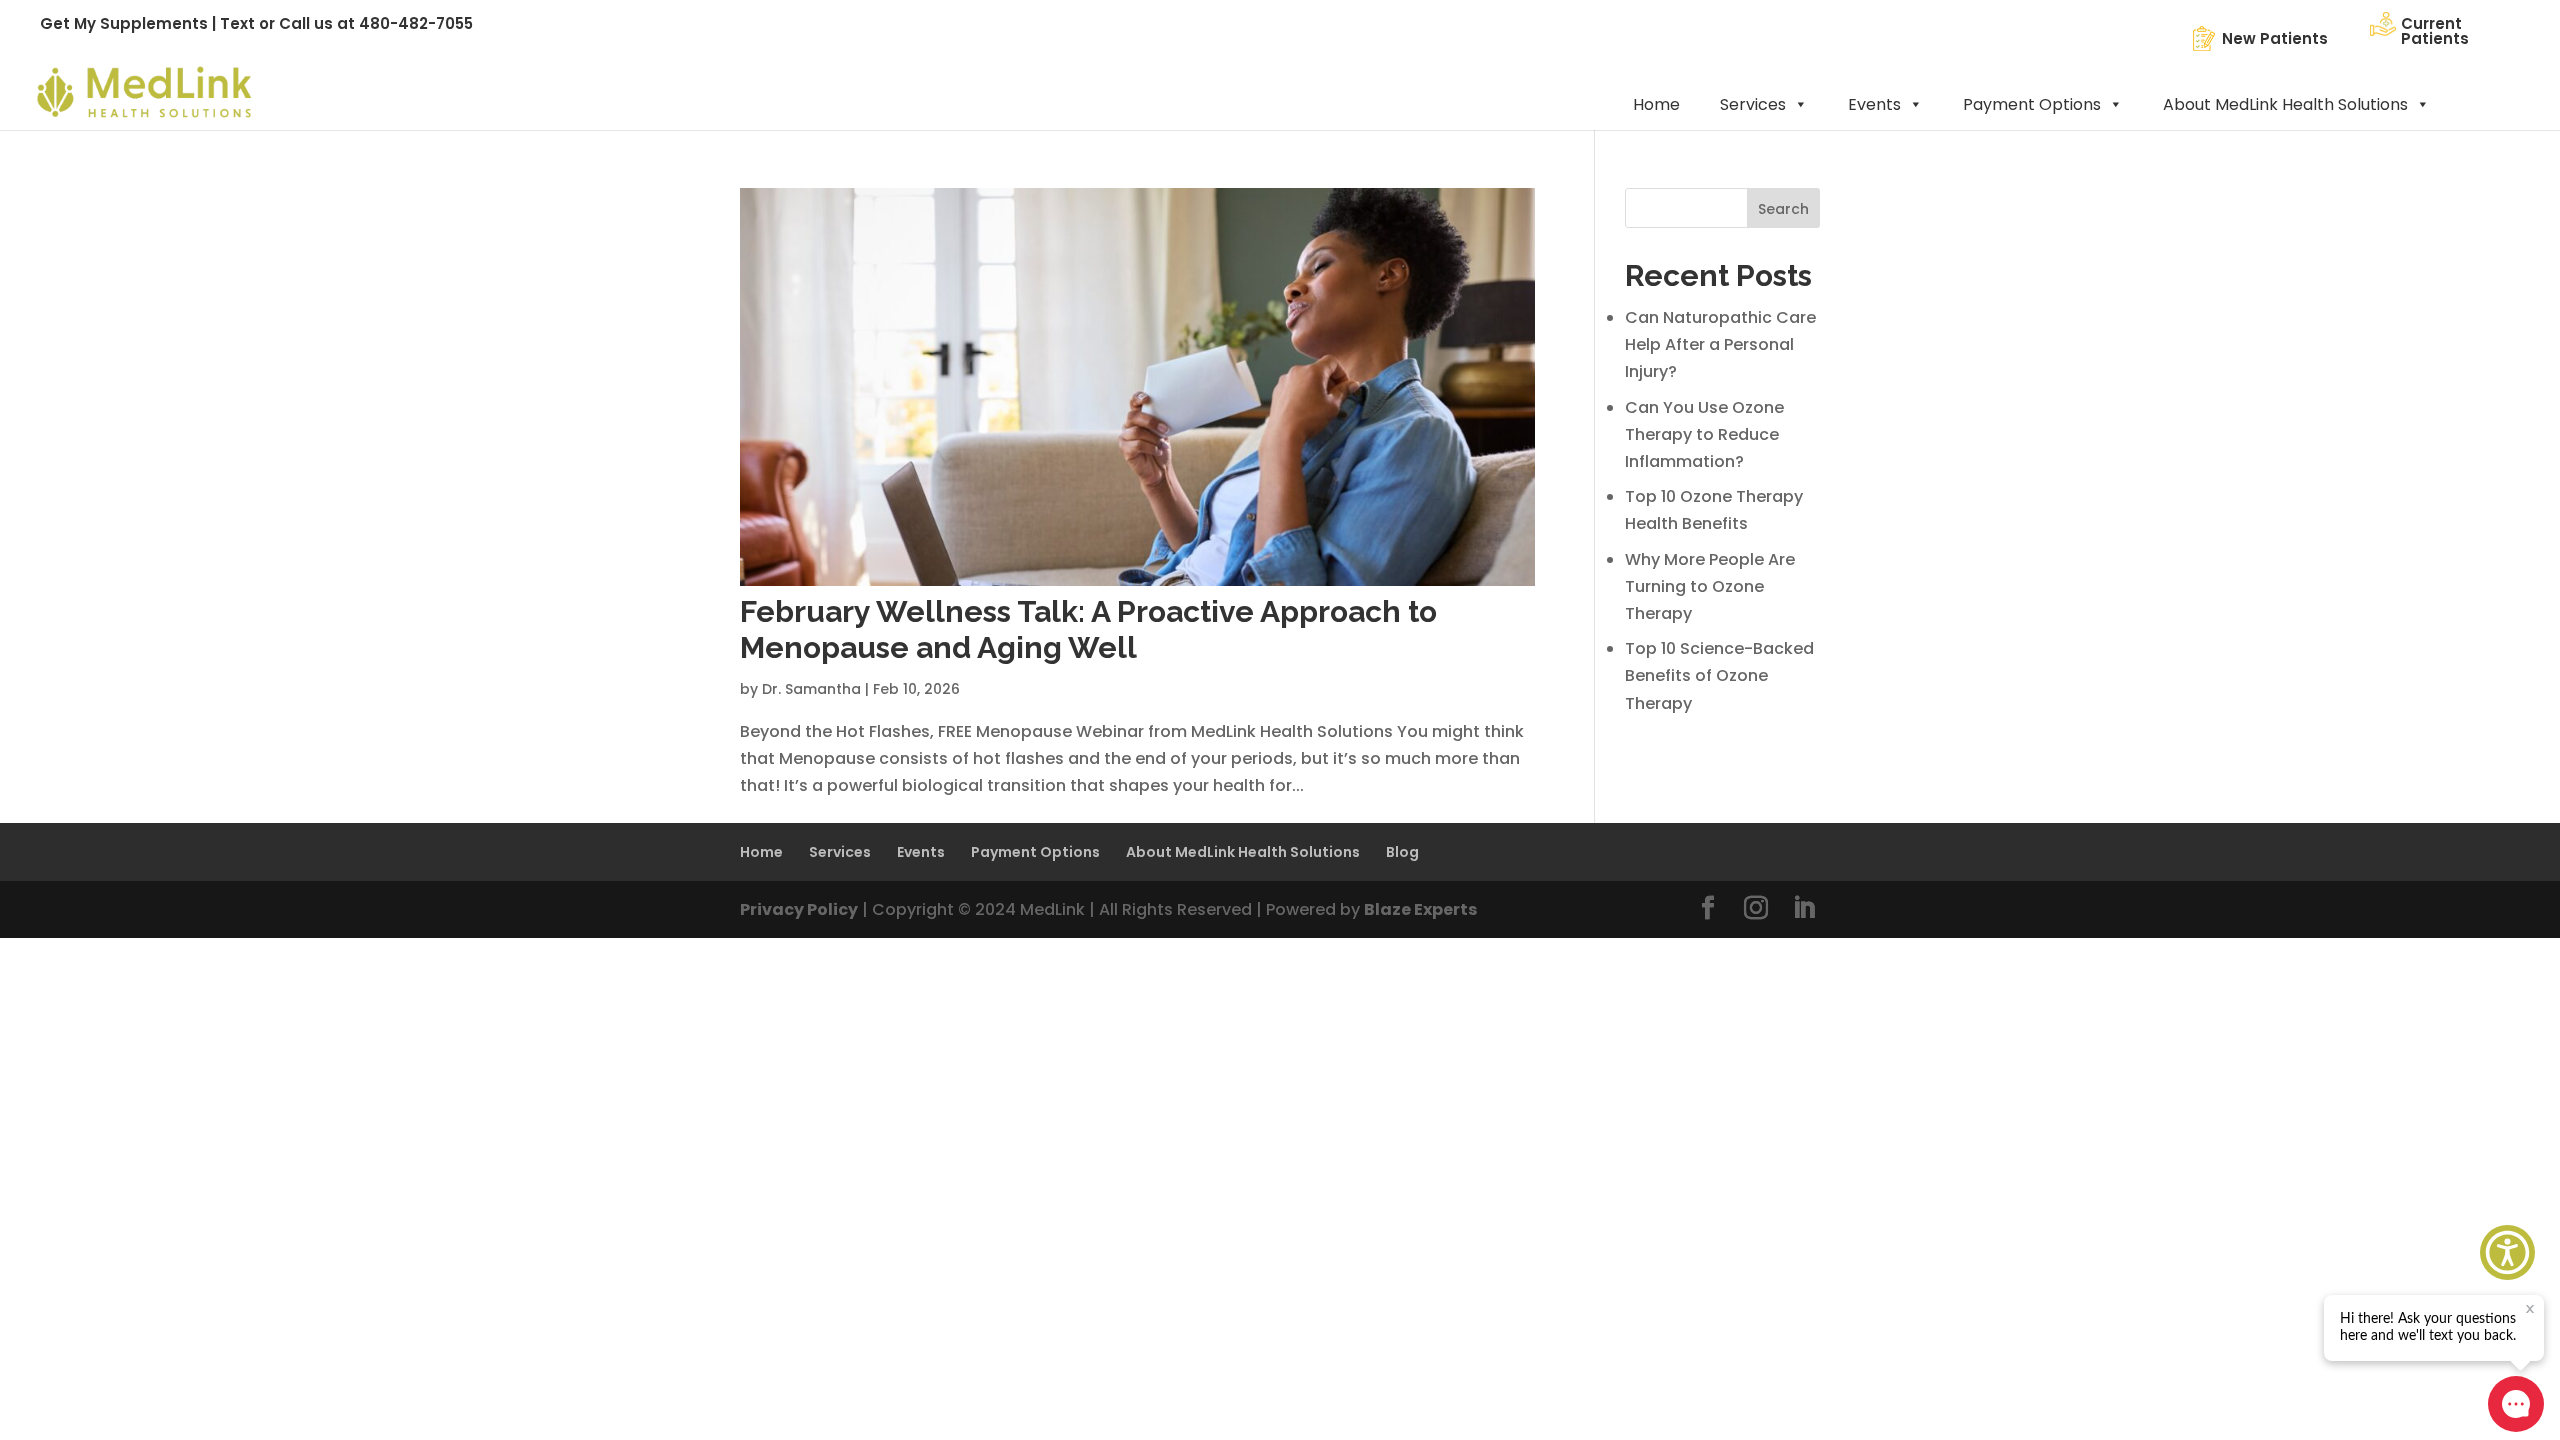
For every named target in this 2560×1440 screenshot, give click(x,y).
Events (1874, 104)
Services (1753, 104)
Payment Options (2032, 104)
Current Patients (2435, 31)
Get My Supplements (124, 23)
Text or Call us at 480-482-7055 (346, 23)
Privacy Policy (799, 909)
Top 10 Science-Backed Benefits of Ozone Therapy (1719, 675)
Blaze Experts (1420, 909)
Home (1656, 104)
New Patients (2275, 38)
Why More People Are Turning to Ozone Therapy (1710, 586)
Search (1783, 209)
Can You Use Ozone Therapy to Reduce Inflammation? (1704, 434)
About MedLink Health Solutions (2285, 104)
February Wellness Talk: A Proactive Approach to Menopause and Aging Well (1088, 629)
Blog (1402, 852)
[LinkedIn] (1804, 909)
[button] (2507, 1252)
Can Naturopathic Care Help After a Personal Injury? (1720, 344)
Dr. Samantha (811, 689)
